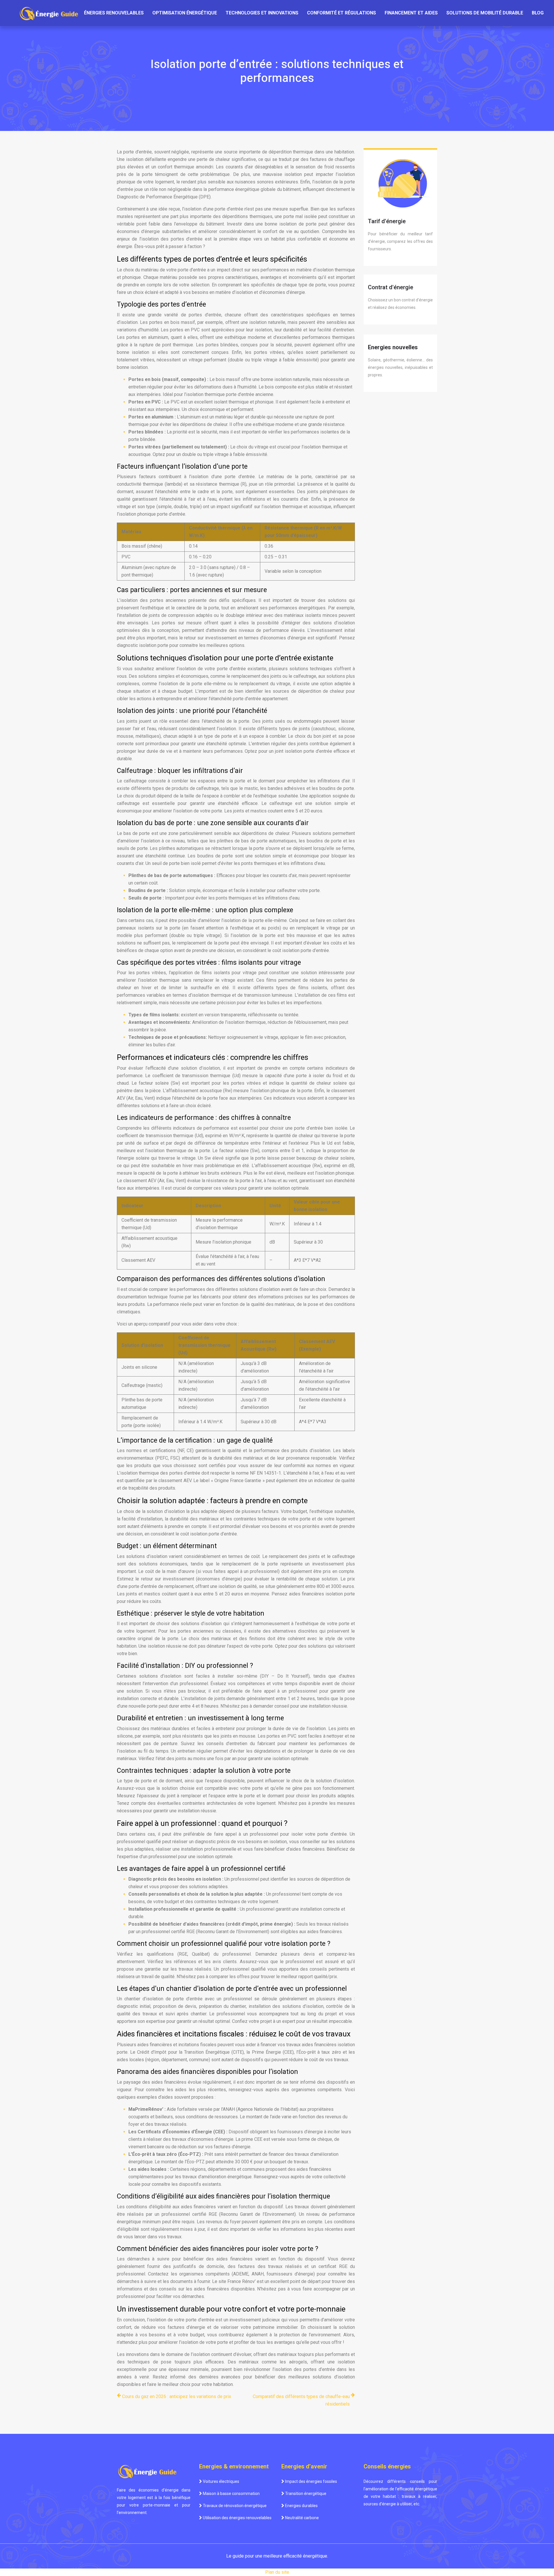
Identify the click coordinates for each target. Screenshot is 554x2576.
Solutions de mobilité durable (485, 13)
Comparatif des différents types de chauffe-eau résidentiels (301, 2400)
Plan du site (277, 2572)
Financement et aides (411, 13)
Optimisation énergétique (185, 13)
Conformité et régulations (341, 13)
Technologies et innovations (262, 13)
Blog (538, 13)
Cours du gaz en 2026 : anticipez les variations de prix (177, 2396)
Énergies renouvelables (114, 13)
